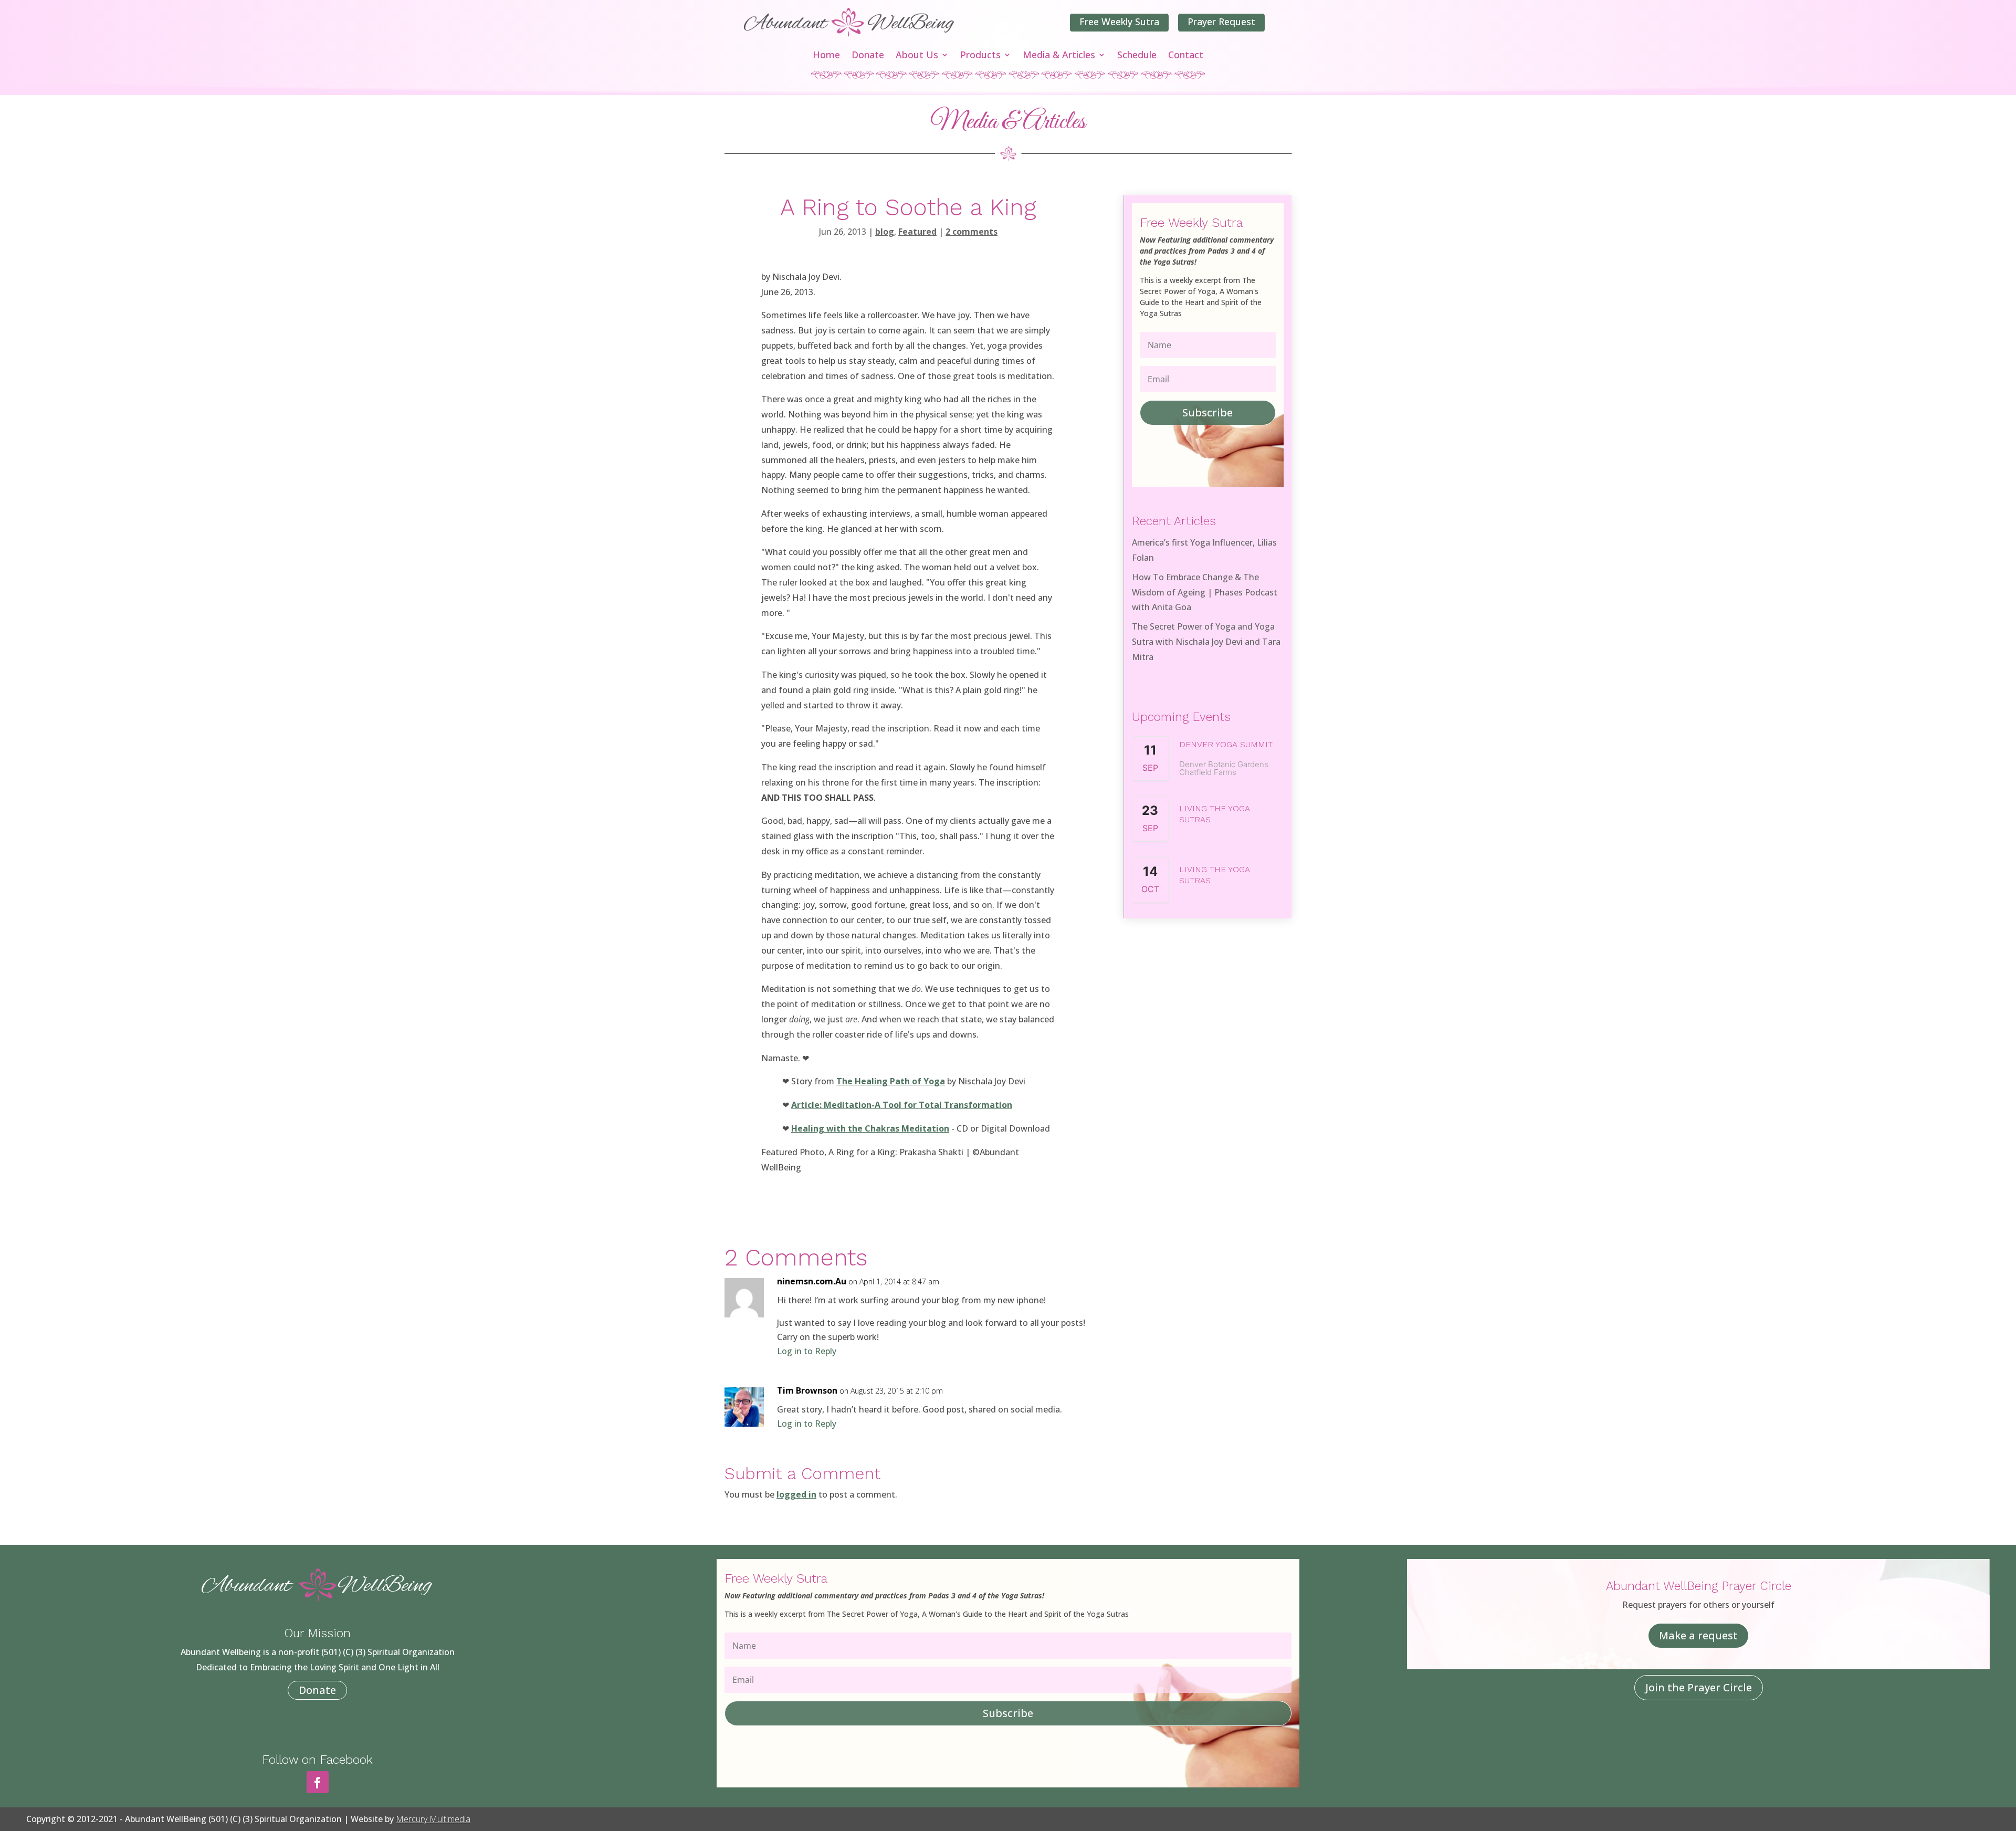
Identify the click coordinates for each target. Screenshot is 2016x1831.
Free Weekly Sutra (1119, 22)
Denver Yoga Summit (1226, 744)
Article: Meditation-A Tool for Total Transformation (902, 1105)
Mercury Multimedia (433, 1819)
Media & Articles (1059, 56)
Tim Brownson (807, 1390)
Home (826, 56)
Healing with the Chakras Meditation (870, 1128)
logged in (796, 1494)
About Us (917, 56)
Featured (917, 232)
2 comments (972, 232)
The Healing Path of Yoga (891, 1081)
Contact (1186, 56)
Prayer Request (1221, 22)
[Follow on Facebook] (318, 1782)
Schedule (1137, 56)
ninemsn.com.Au (812, 1281)
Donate (868, 56)
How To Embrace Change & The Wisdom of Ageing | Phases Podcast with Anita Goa (1205, 592)
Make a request (1698, 1635)
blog (885, 232)
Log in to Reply (807, 1351)
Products (980, 56)
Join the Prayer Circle (1699, 1687)
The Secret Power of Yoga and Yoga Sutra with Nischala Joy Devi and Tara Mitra (1206, 642)
